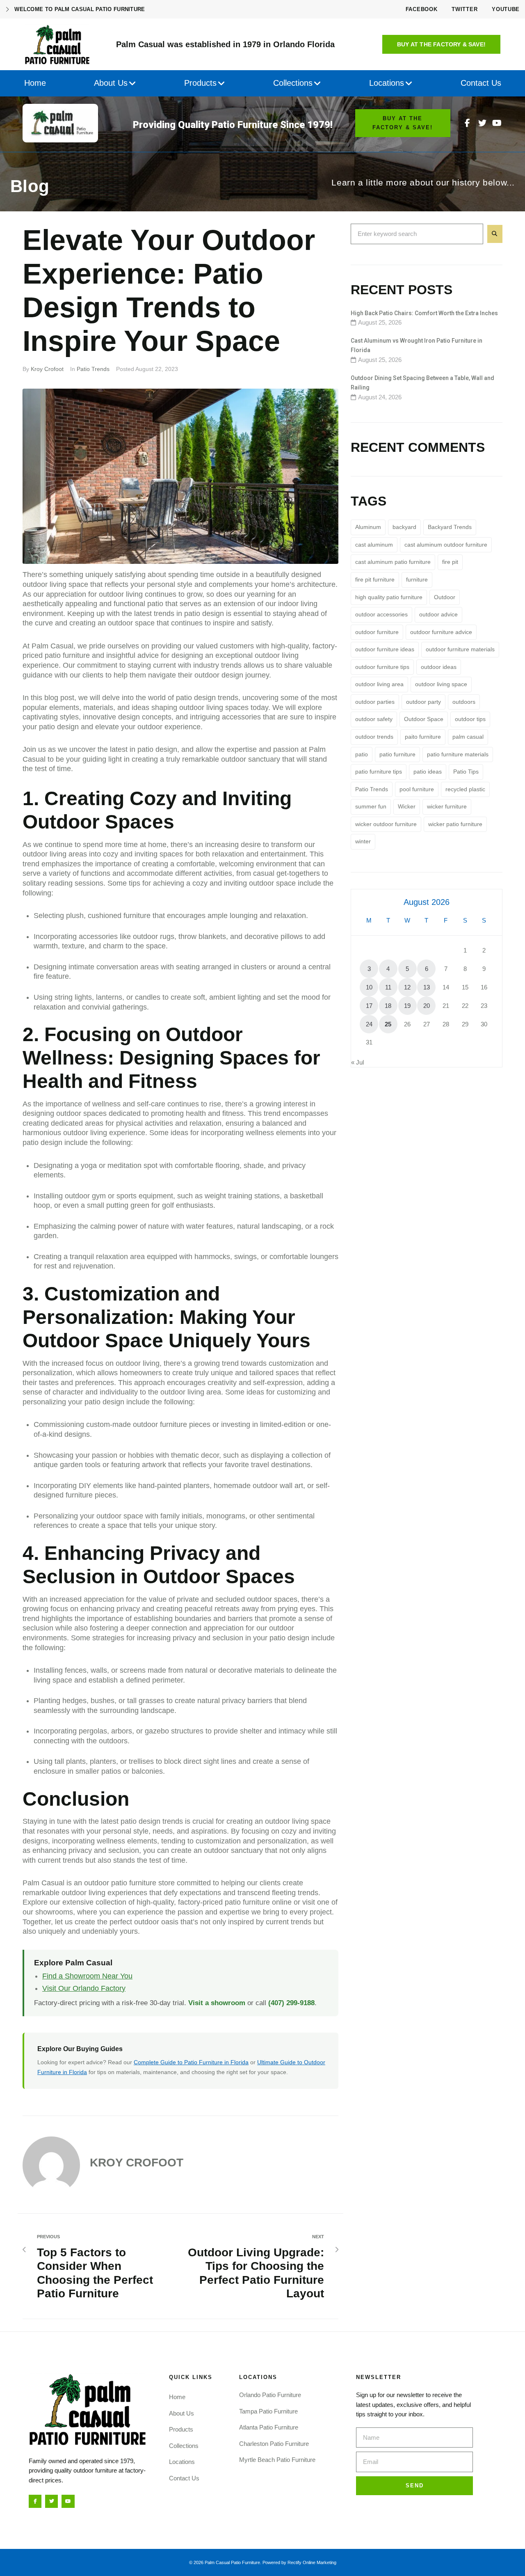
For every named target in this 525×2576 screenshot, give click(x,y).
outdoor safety (374, 719)
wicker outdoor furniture (386, 824)
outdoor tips (470, 719)
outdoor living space (441, 684)
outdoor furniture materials (460, 649)
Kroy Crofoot (47, 369)
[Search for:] (417, 234)
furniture (417, 579)
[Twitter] (482, 123)
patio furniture (397, 754)
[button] (441, 44)
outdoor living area (379, 684)
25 (388, 1024)
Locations (182, 2462)
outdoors (464, 702)
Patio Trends (93, 369)
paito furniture (423, 737)
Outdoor (445, 597)
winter (363, 841)
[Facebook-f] (468, 123)
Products (181, 2429)
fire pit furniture (375, 579)
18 (388, 1006)
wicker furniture (447, 806)
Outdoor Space (424, 719)
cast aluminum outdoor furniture (446, 545)
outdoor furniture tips (382, 667)
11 (388, 987)
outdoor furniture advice (441, 632)
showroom (52, 1912)
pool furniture (417, 789)
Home (177, 2397)
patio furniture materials (458, 754)
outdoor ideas (439, 667)
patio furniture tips (379, 772)
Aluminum (368, 527)
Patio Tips (466, 772)
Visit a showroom (217, 2003)
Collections (184, 2446)
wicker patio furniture (455, 824)
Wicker (407, 806)
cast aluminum (374, 545)
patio (362, 754)
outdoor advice (438, 614)
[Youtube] (497, 123)
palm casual (468, 737)
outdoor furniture (377, 632)
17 (369, 1006)
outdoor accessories (381, 614)
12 (407, 987)
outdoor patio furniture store (129, 1883)
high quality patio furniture (389, 597)
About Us (181, 2413)
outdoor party (423, 702)
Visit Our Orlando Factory (84, 1988)
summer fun (371, 806)
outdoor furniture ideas (385, 649)
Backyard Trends (450, 527)
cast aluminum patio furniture (393, 562)
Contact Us (184, 2478)
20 (427, 1006)
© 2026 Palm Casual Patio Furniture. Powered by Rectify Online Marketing (263, 2562)
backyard (404, 527)
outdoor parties (375, 702)
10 (369, 987)
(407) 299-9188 (291, 2003)
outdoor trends (374, 737)
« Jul (357, 1062)
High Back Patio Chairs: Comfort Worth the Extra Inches (424, 313)
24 (369, 1024)
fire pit (450, 562)
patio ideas (428, 772)
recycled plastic (465, 789)
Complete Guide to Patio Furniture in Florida (191, 2062)
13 (427, 987)
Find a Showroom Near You (87, 1976)
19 (407, 1006)
